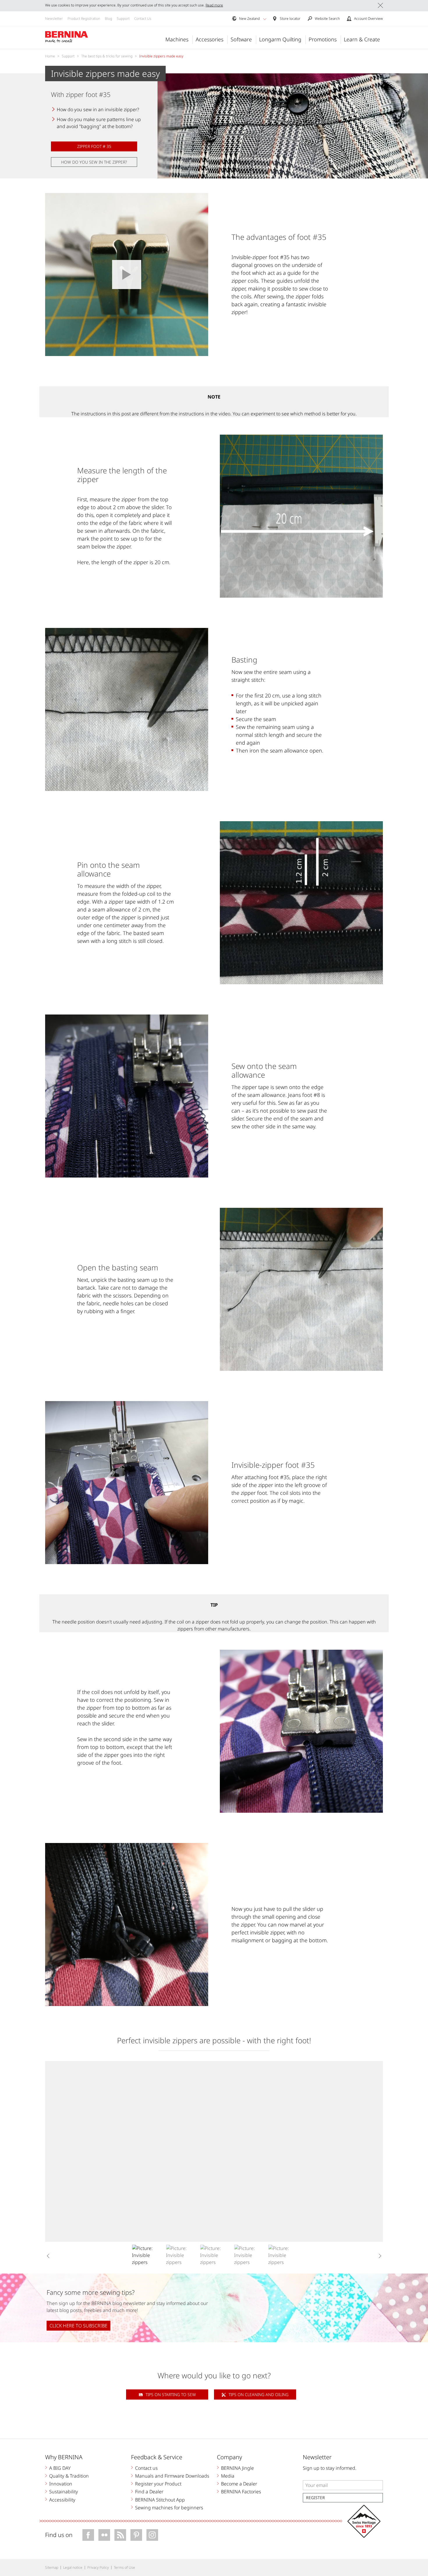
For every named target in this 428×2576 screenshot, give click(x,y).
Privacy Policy (98, 2567)
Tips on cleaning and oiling (259, 2394)
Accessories (209, 39)
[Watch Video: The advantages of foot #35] (127, 275)
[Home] (67, 37)
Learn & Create (362, 39)
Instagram (152, 2535)
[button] (265, 19)
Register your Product (158, 2484)
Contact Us (143, 18)
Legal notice (73, 2567)
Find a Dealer (149, 2492)
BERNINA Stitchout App (160, 2500)
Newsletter (54, 18)
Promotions (323, 39)
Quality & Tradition (69, 2476)
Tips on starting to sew (171, 2394)
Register (315, 2498)
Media (228, 2476)
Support (123, 18)
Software (241, 39)
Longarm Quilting (280, 39)
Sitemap (52, 2567)
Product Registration (84, 18)
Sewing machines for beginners (169, 2508)
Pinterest (136, 2535)
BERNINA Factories (241, 2492)
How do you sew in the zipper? (94, 162)
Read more (214, 5)
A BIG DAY (60, 2468)
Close (380, 5)
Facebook (88, 2535)
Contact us (146, 2468)
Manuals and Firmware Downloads (172, 2476)
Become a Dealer (239, 2484)
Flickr (104, 2535)
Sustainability (64, 2492)
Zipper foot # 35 (94, 146)
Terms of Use (124, 2567)
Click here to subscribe (78, 2326)
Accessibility (62, 2500)
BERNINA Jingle (237, 2468)
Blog (108, 18)
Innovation (61, 2484)
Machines (177, 39)
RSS (120, 2535)
